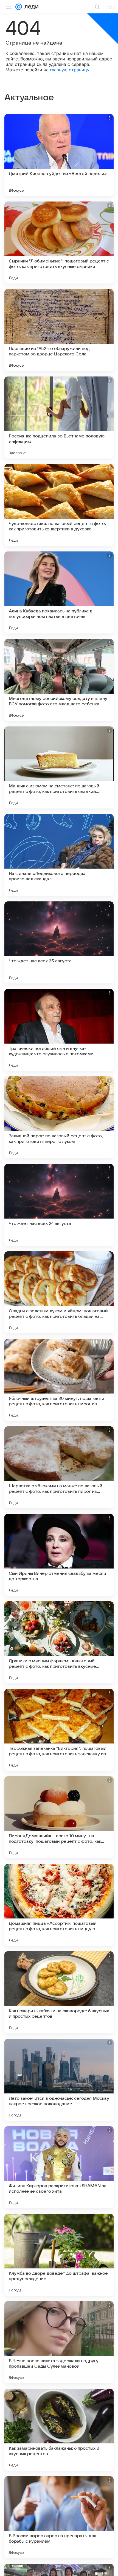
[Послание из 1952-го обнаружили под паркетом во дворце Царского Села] (59, 330)
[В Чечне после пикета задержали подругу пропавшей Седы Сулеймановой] (59, 2342)
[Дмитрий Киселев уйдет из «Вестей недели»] (59, 155)
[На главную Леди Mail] (30, 7)
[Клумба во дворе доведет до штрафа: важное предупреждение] (59, 2255)
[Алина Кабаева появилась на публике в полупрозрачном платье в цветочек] (59, 592)
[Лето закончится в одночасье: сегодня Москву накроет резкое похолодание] (59, 2080)
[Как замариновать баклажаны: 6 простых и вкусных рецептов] (59, 2430)
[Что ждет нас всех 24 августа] (59, 1205)
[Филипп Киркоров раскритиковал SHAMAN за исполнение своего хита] (59, 2167)
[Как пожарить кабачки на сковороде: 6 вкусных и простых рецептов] (59, 1992)
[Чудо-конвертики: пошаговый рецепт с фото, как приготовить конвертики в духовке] (59, 505)
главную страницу (70, 70)
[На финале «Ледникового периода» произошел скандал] (59, 855)
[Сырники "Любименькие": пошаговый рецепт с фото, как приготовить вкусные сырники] (59, 243)
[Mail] (19, 7)
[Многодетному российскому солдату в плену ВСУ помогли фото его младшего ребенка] (59, 680)
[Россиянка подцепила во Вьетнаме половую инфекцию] (59, 417)
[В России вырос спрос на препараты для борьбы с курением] (59, 2517)
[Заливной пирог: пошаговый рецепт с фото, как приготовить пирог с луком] (59, 1117)
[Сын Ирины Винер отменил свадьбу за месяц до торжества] (59, 1555)
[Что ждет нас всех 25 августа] (59, 942)
